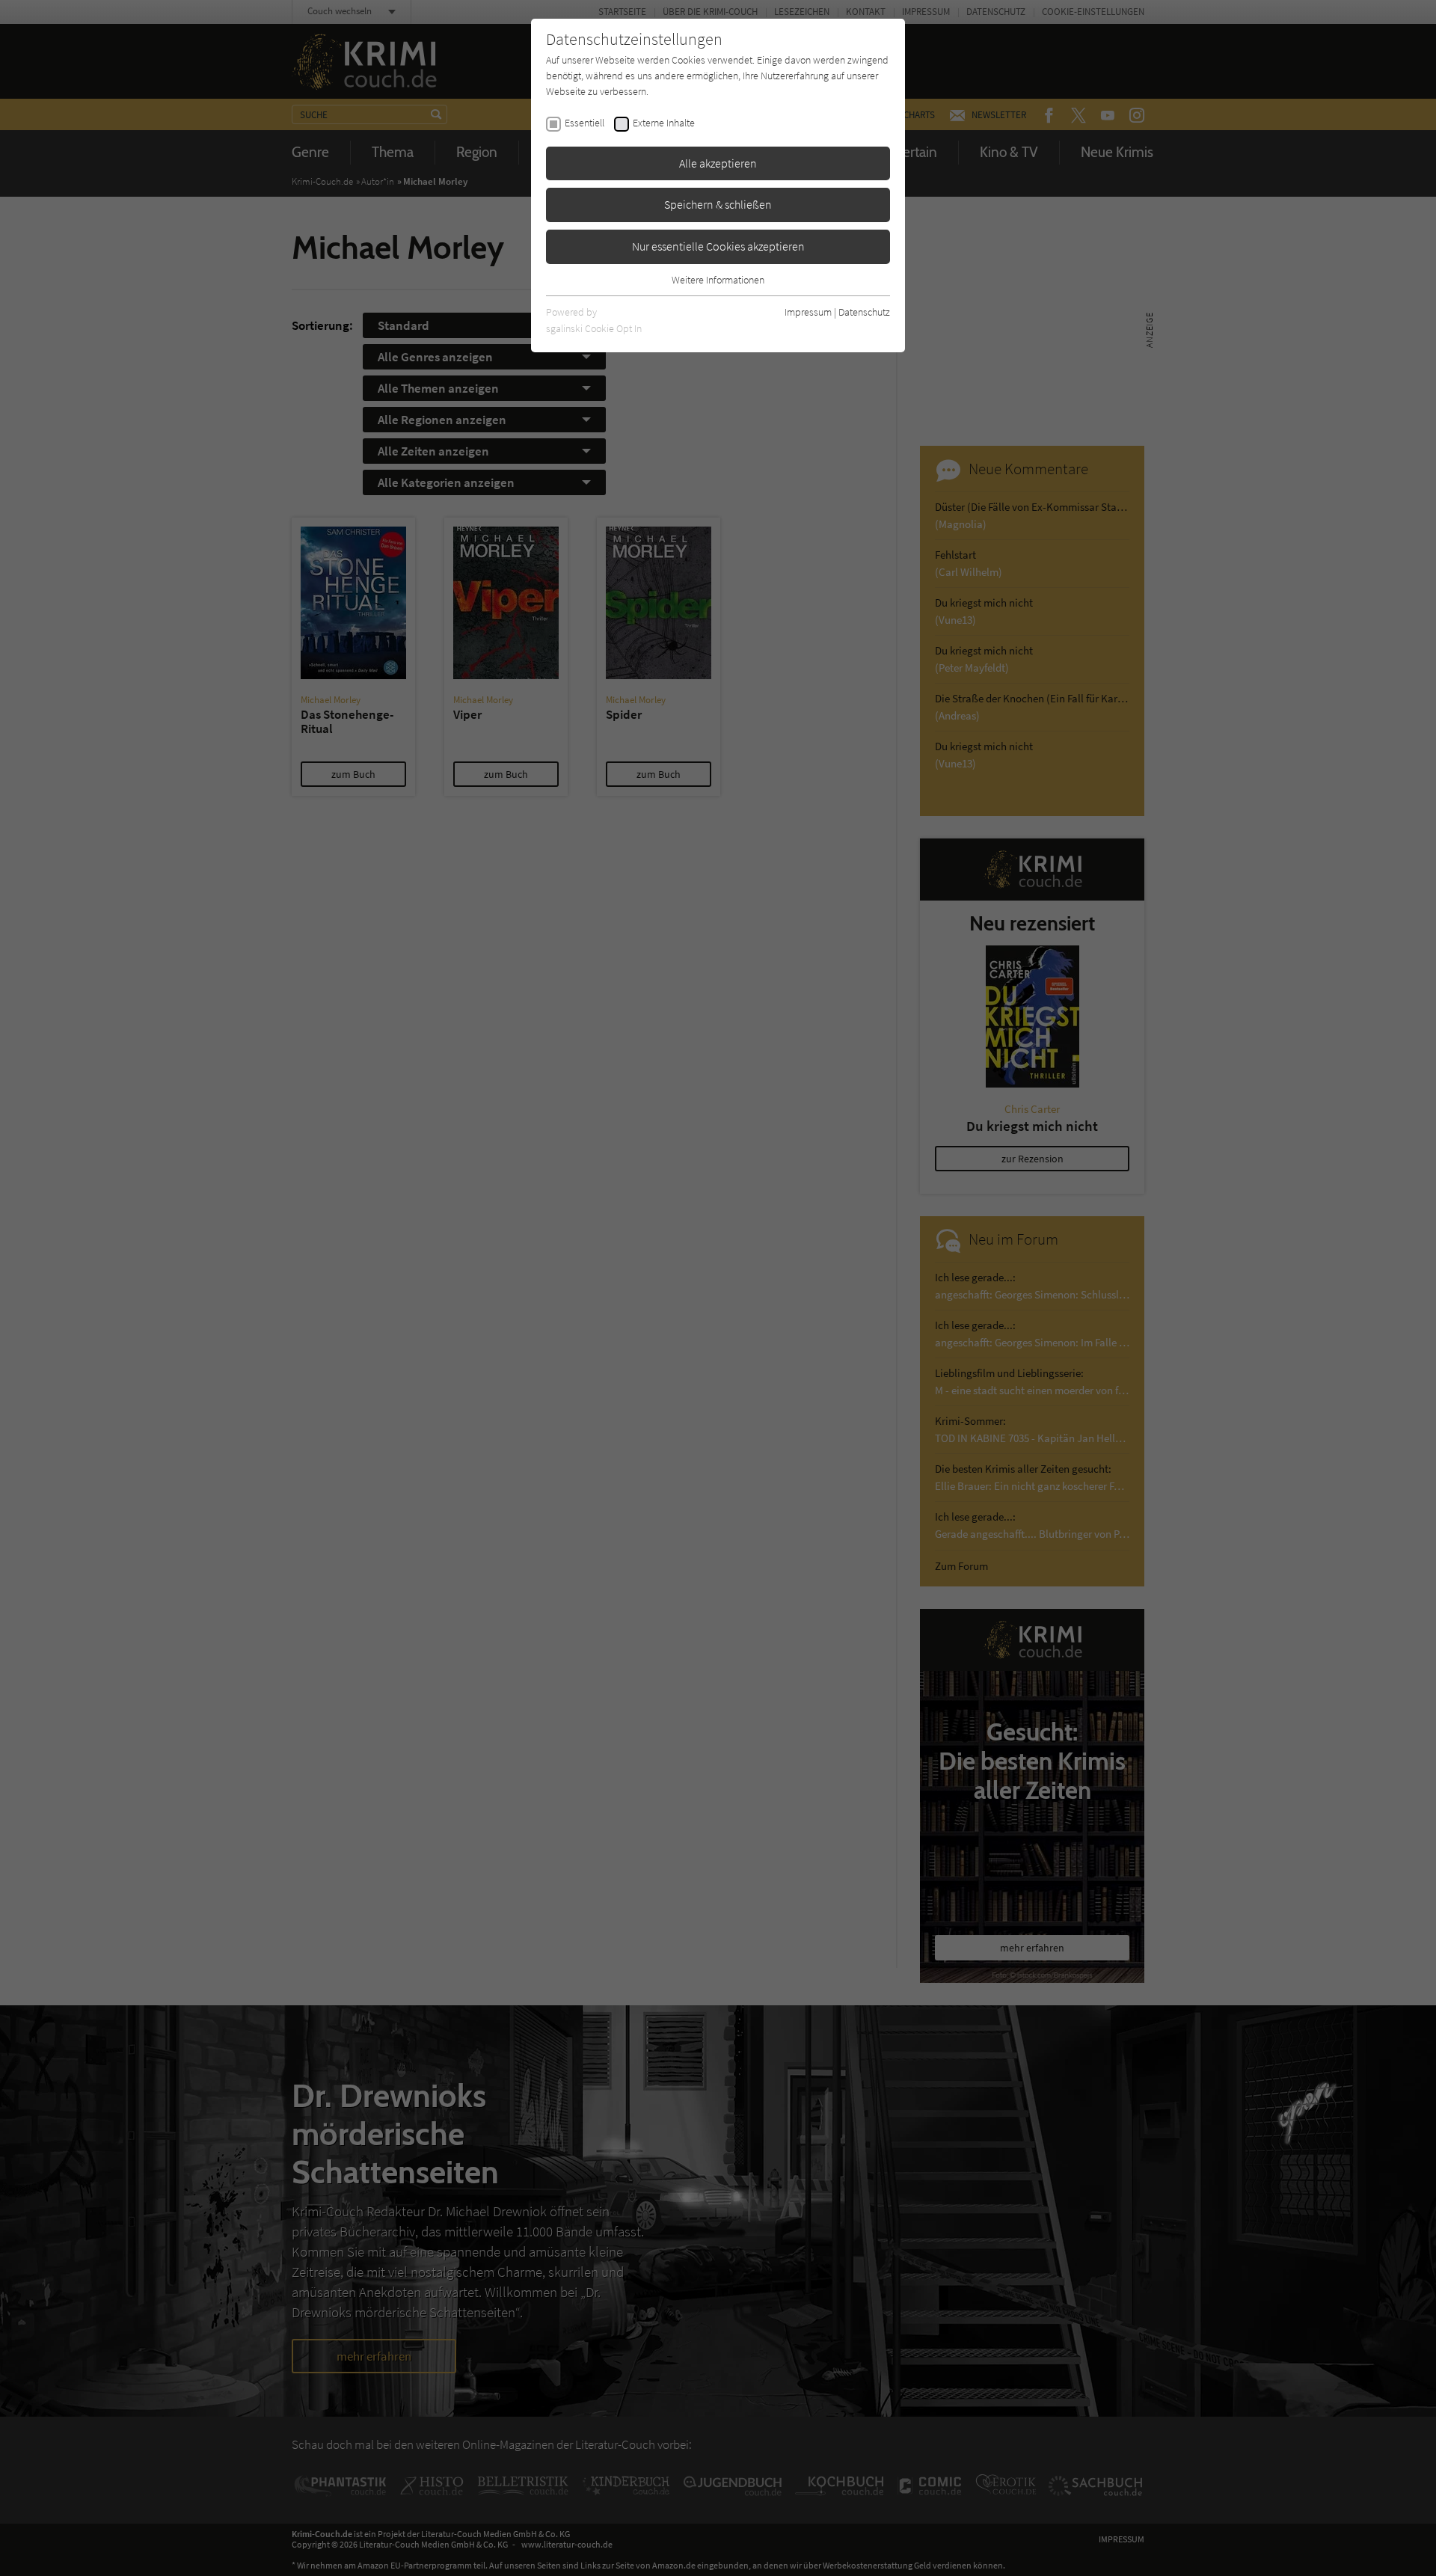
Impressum (808, 312)
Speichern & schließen (718, 204)
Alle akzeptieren (718, 163)
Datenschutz (864, 312)
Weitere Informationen (718, 280)
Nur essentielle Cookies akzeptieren (718, 246)
